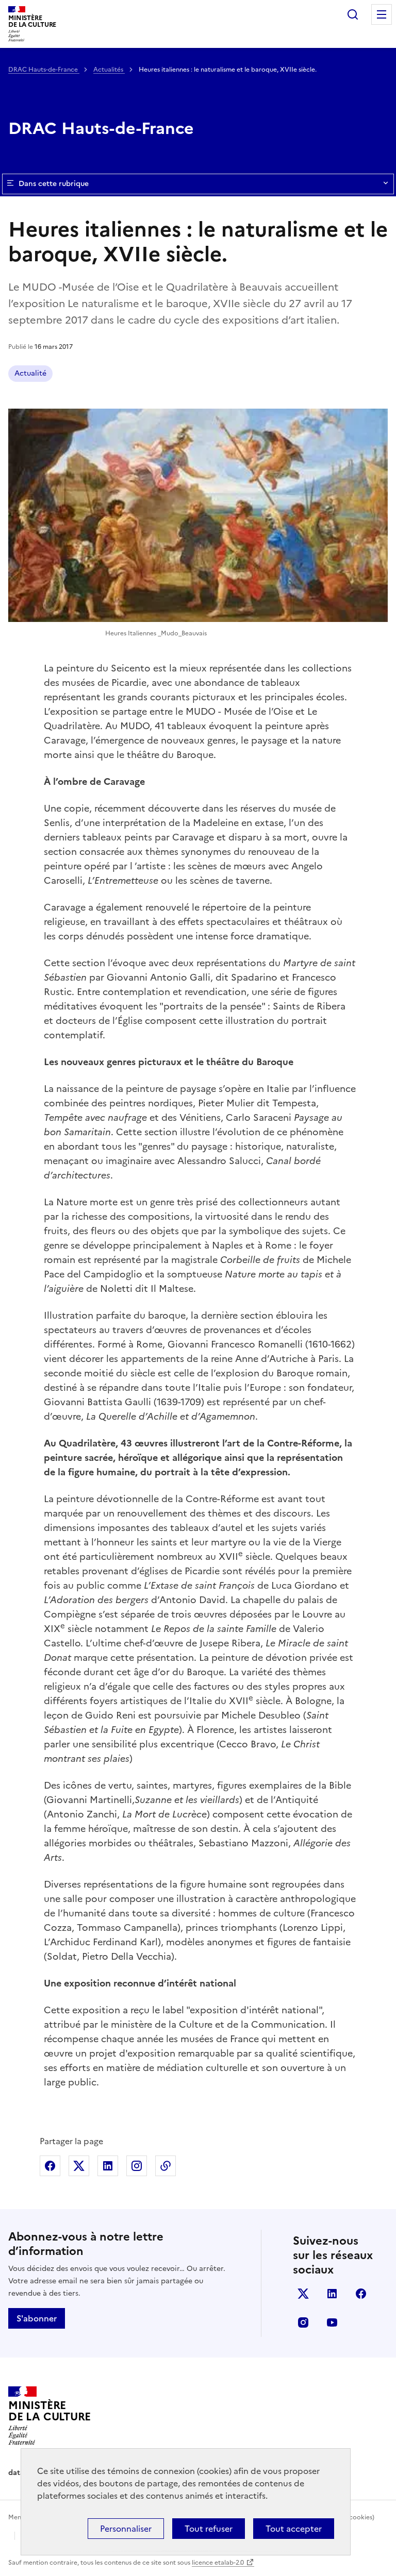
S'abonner (37, 2318)
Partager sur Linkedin (108, 2166)
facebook (361, 2294)
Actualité (30, 373)
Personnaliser (126, 2529)
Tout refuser (209, 2529)
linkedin (332, 2294)
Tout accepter (294, 2529)
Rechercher (353, 14)
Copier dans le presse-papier (166, 2166)
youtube (332, 2322)
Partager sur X (79, 2166)
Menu (382, 14)
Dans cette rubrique (54, 184)
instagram (303, 2322)
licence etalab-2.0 (218, 2563)
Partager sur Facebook (50, 2166)
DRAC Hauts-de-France (44, 70)
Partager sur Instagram (137, 2166)
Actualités (109, 70)
